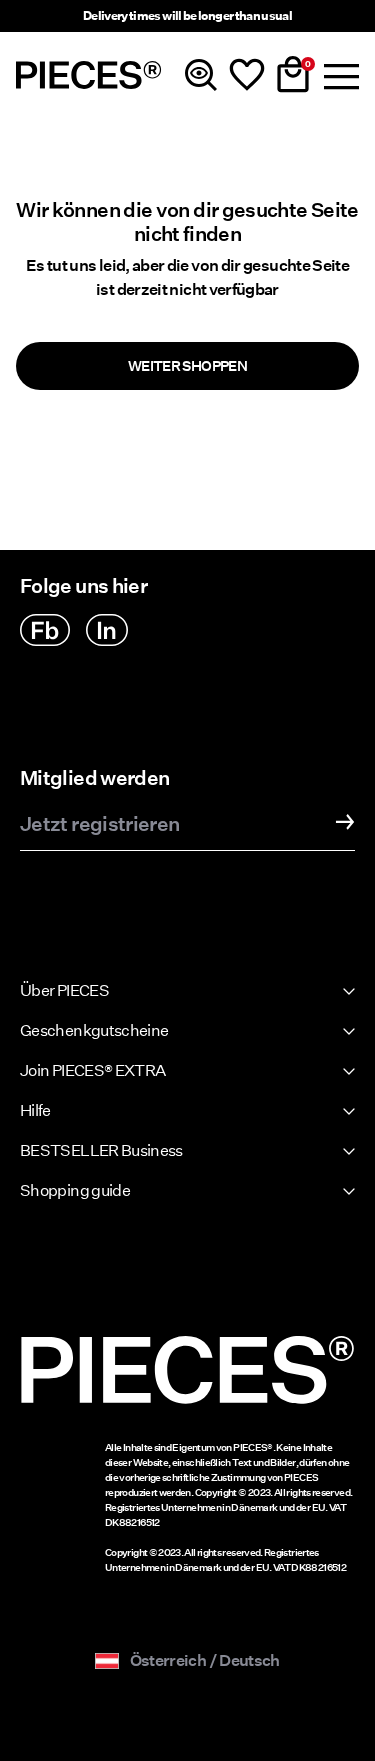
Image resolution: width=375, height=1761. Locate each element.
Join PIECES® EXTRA (92, 1070)
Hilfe (35, 1110)
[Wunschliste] (247, 75)
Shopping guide (75, 1190)
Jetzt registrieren (99, 825)
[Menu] (339, 75)
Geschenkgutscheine (94, 1030)
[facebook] (45, 630)
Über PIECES (64, 990)
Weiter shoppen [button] (187, 366)
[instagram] (107, 630)
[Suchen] (201, 75)
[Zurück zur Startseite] (89, 75)
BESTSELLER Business (101, 1150)
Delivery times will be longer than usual (187, 15)
